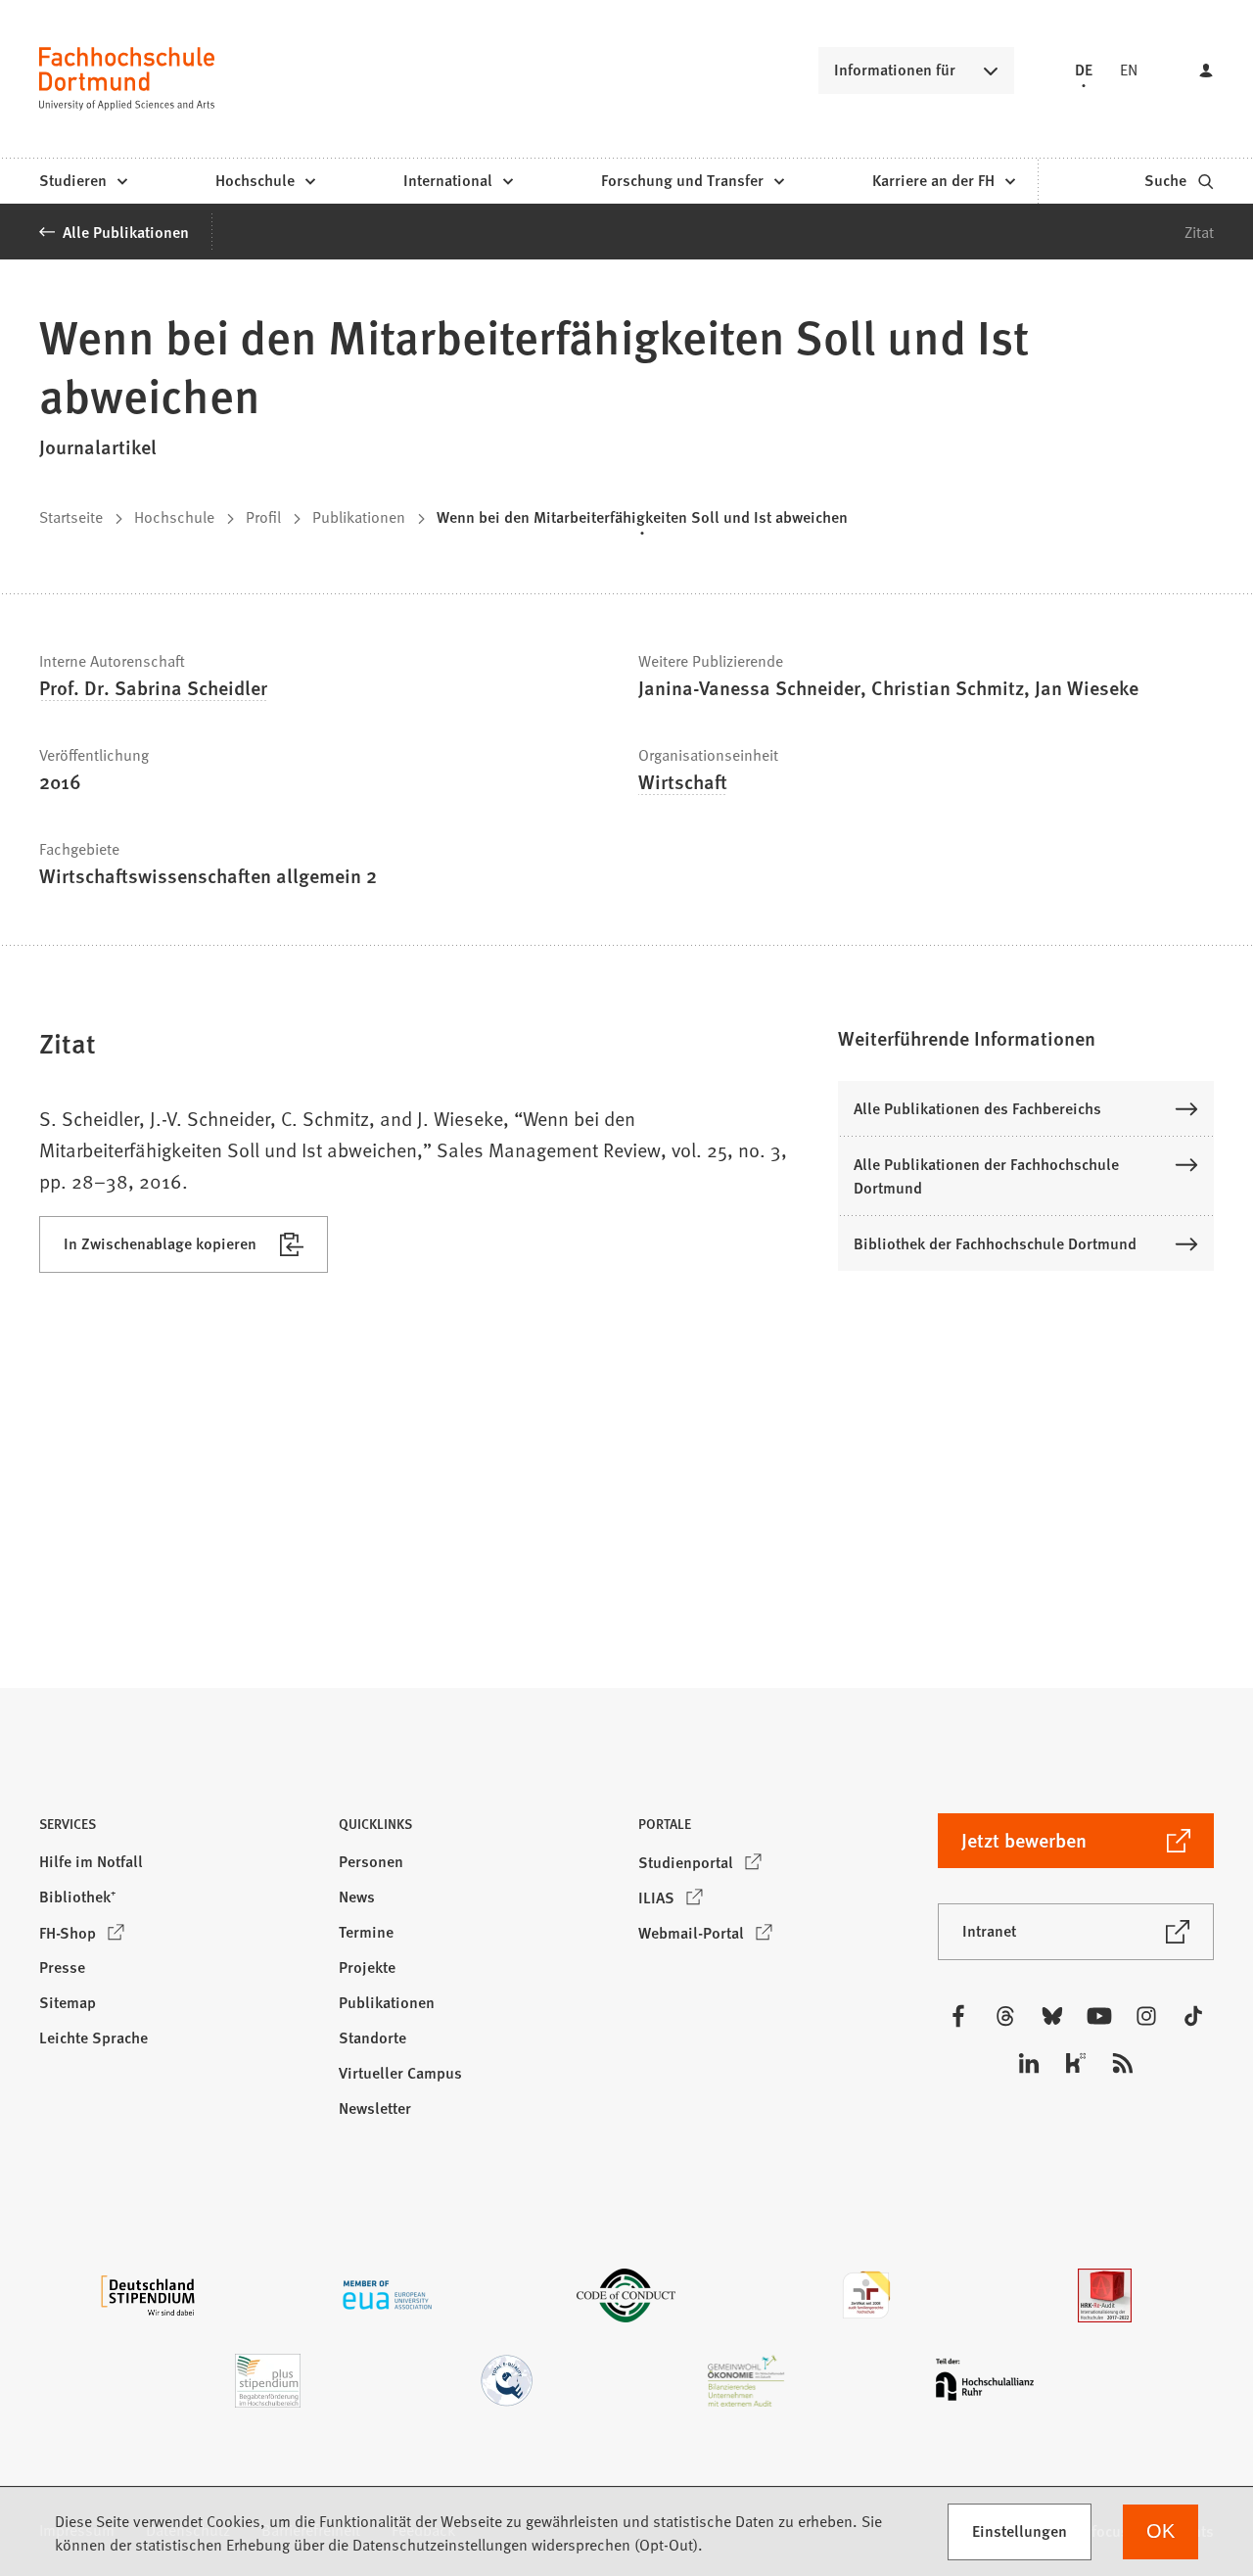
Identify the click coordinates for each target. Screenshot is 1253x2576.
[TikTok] (1193, 2016)
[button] (1026, 1038)
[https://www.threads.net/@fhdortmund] (1005, 2016)
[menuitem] (83, 181)
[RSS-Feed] (1123, 2063)
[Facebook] (958, 2016)
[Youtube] (1099, 2016)
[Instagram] (1146, 2016)
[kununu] (1076, 2063)
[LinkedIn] (1029, 2063)
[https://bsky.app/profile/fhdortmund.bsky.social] (1052, 2016)
